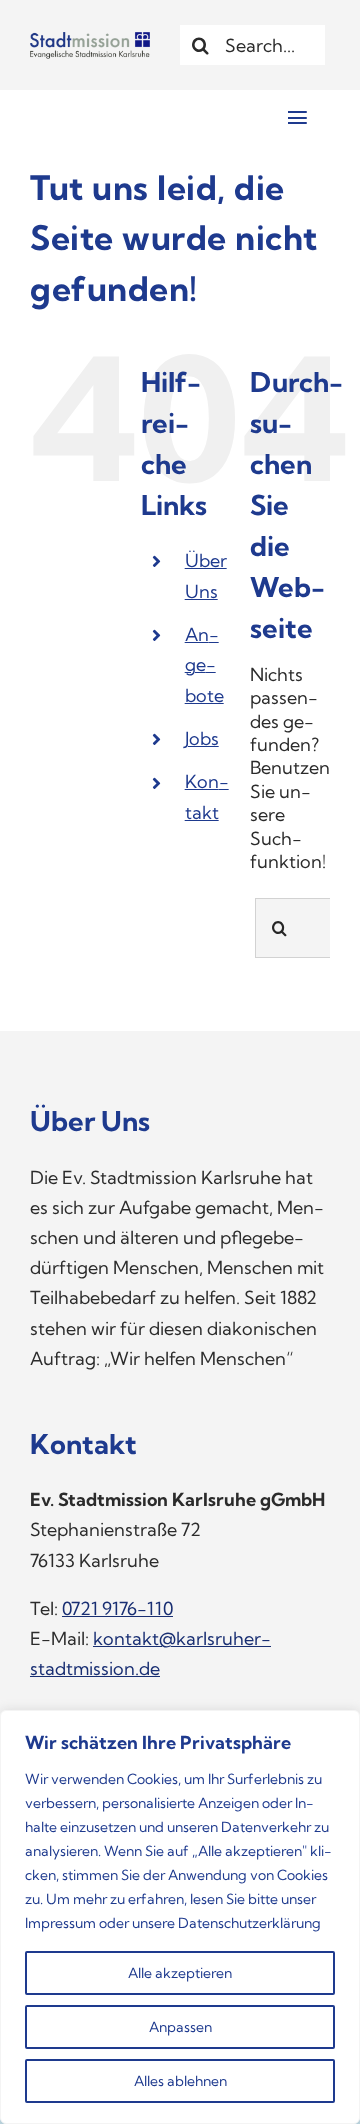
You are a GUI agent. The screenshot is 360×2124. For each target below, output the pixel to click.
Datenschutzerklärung (249, 1923)
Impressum (60, 1923)
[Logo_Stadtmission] (90, 40)
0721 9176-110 (117, 1608)
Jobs (202, 738)
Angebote (204, 665)
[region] (180, 1917)
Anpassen (180, 2027)
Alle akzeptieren (180, 1973)
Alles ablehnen (180, 2081)
